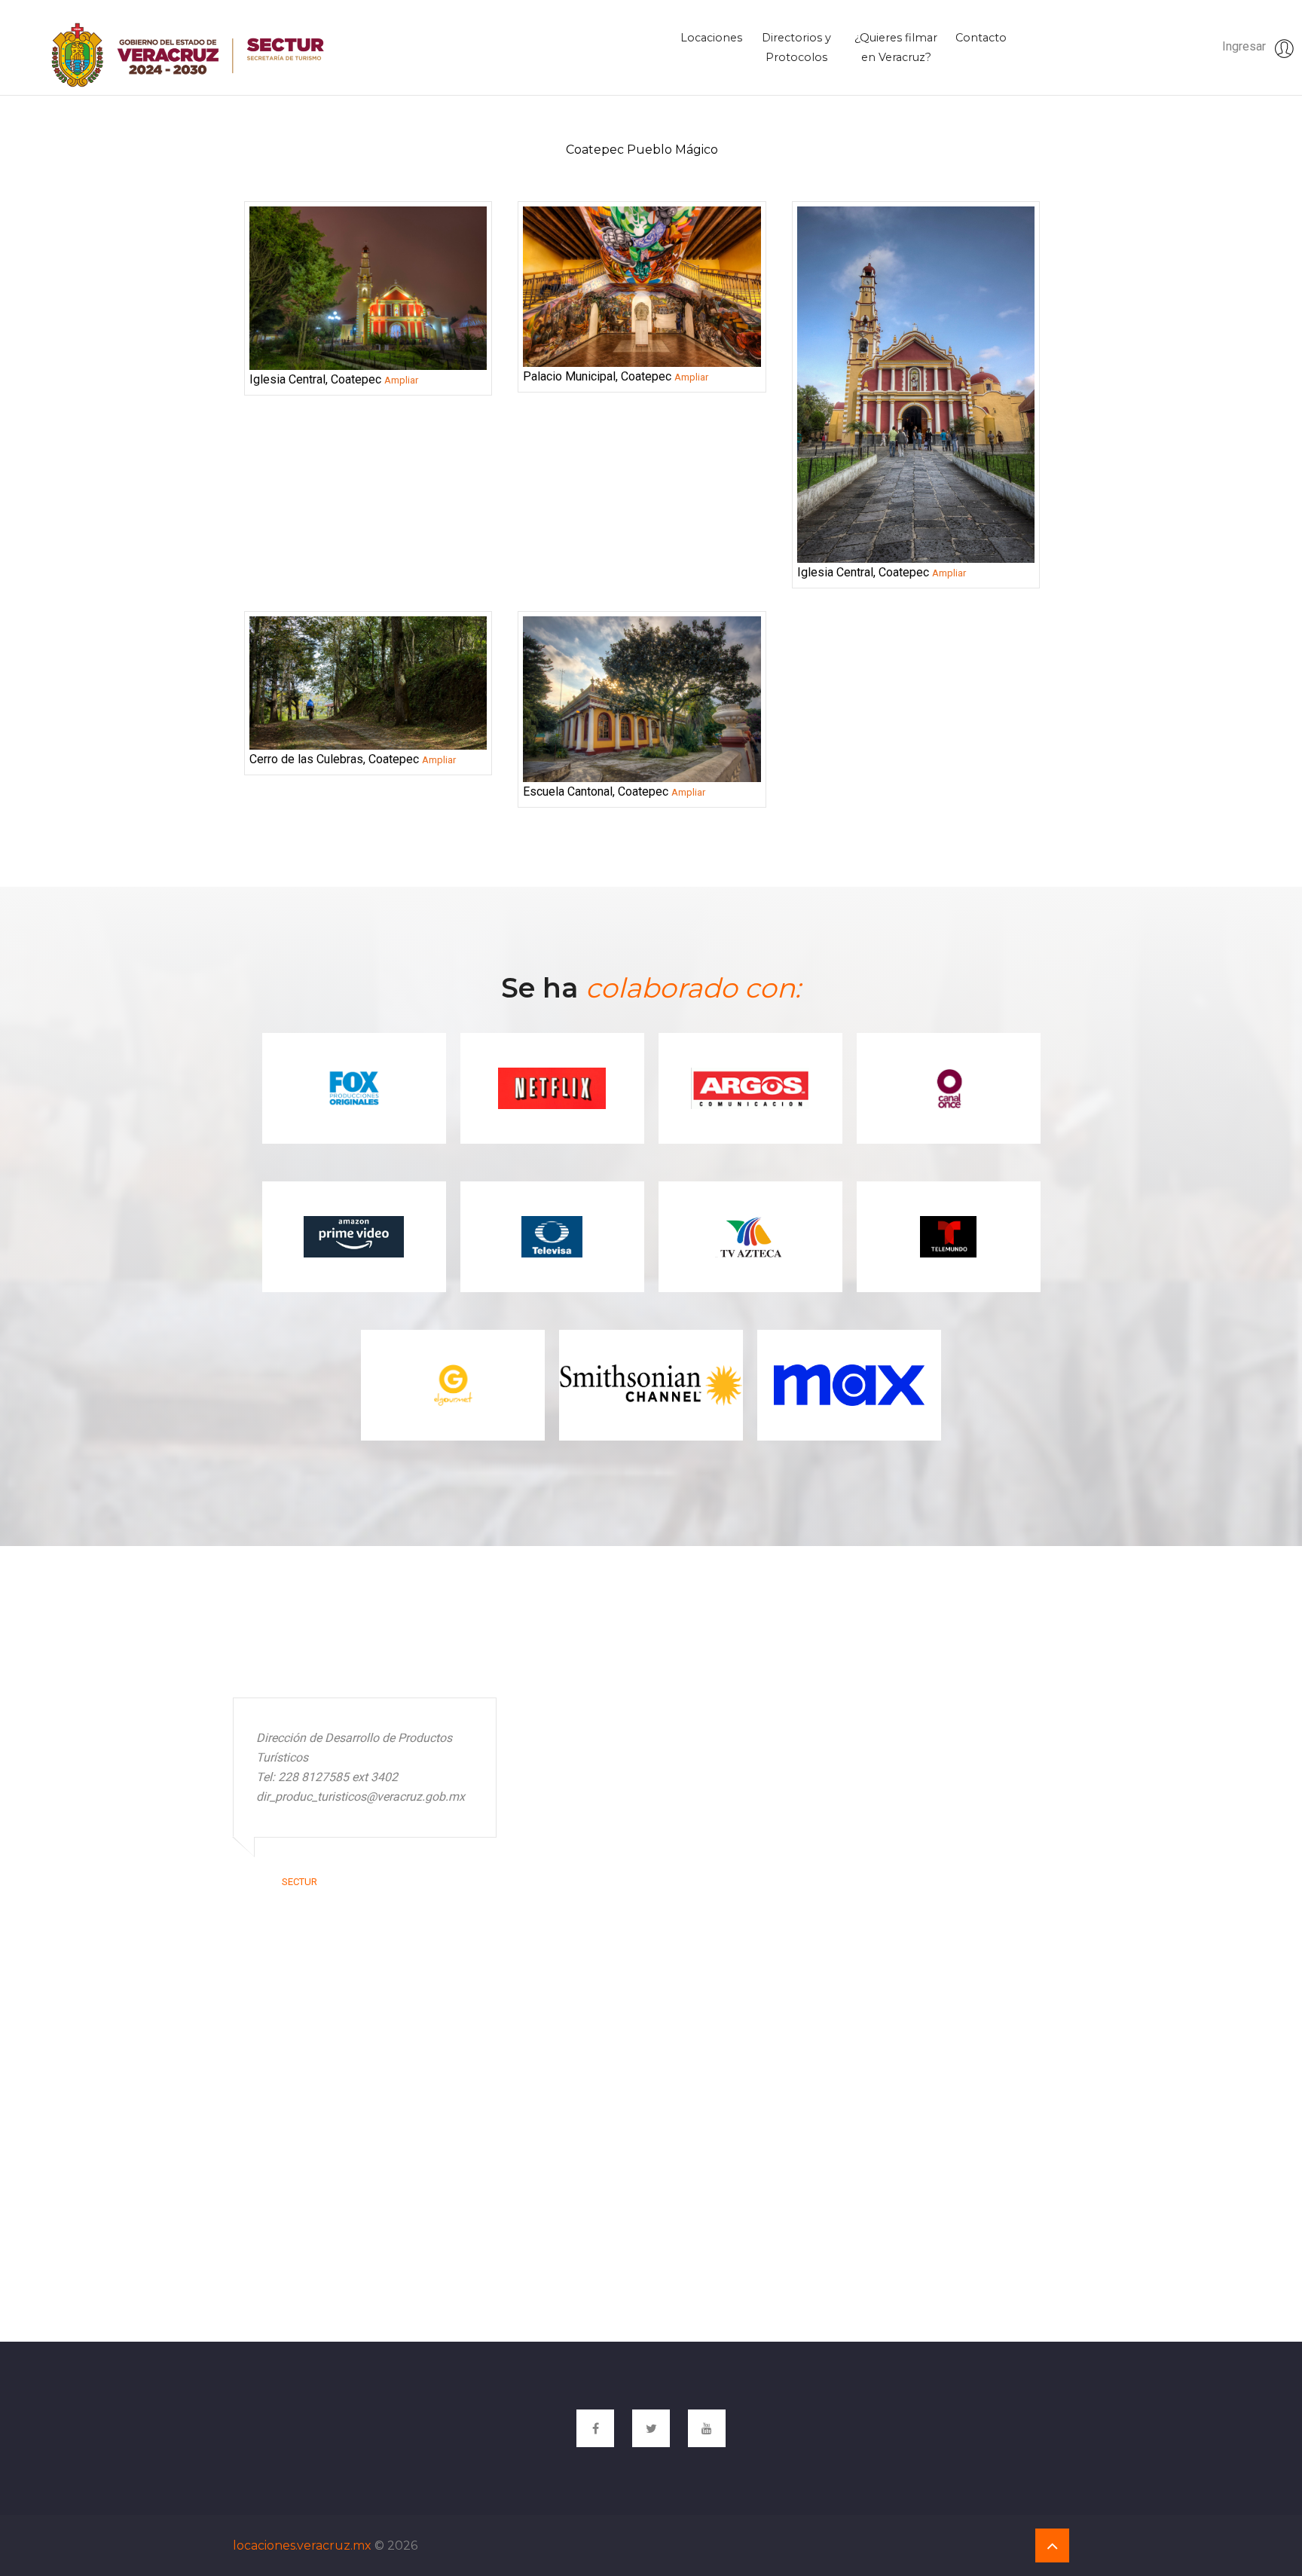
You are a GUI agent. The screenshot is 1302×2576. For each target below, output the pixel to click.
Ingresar (1245, 46)
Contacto (981, 38)
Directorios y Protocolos (796, 47)
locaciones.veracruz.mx (302, 2545)
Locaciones (711, 38)
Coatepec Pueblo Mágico (642, 150)
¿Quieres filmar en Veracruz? (896, 47)
